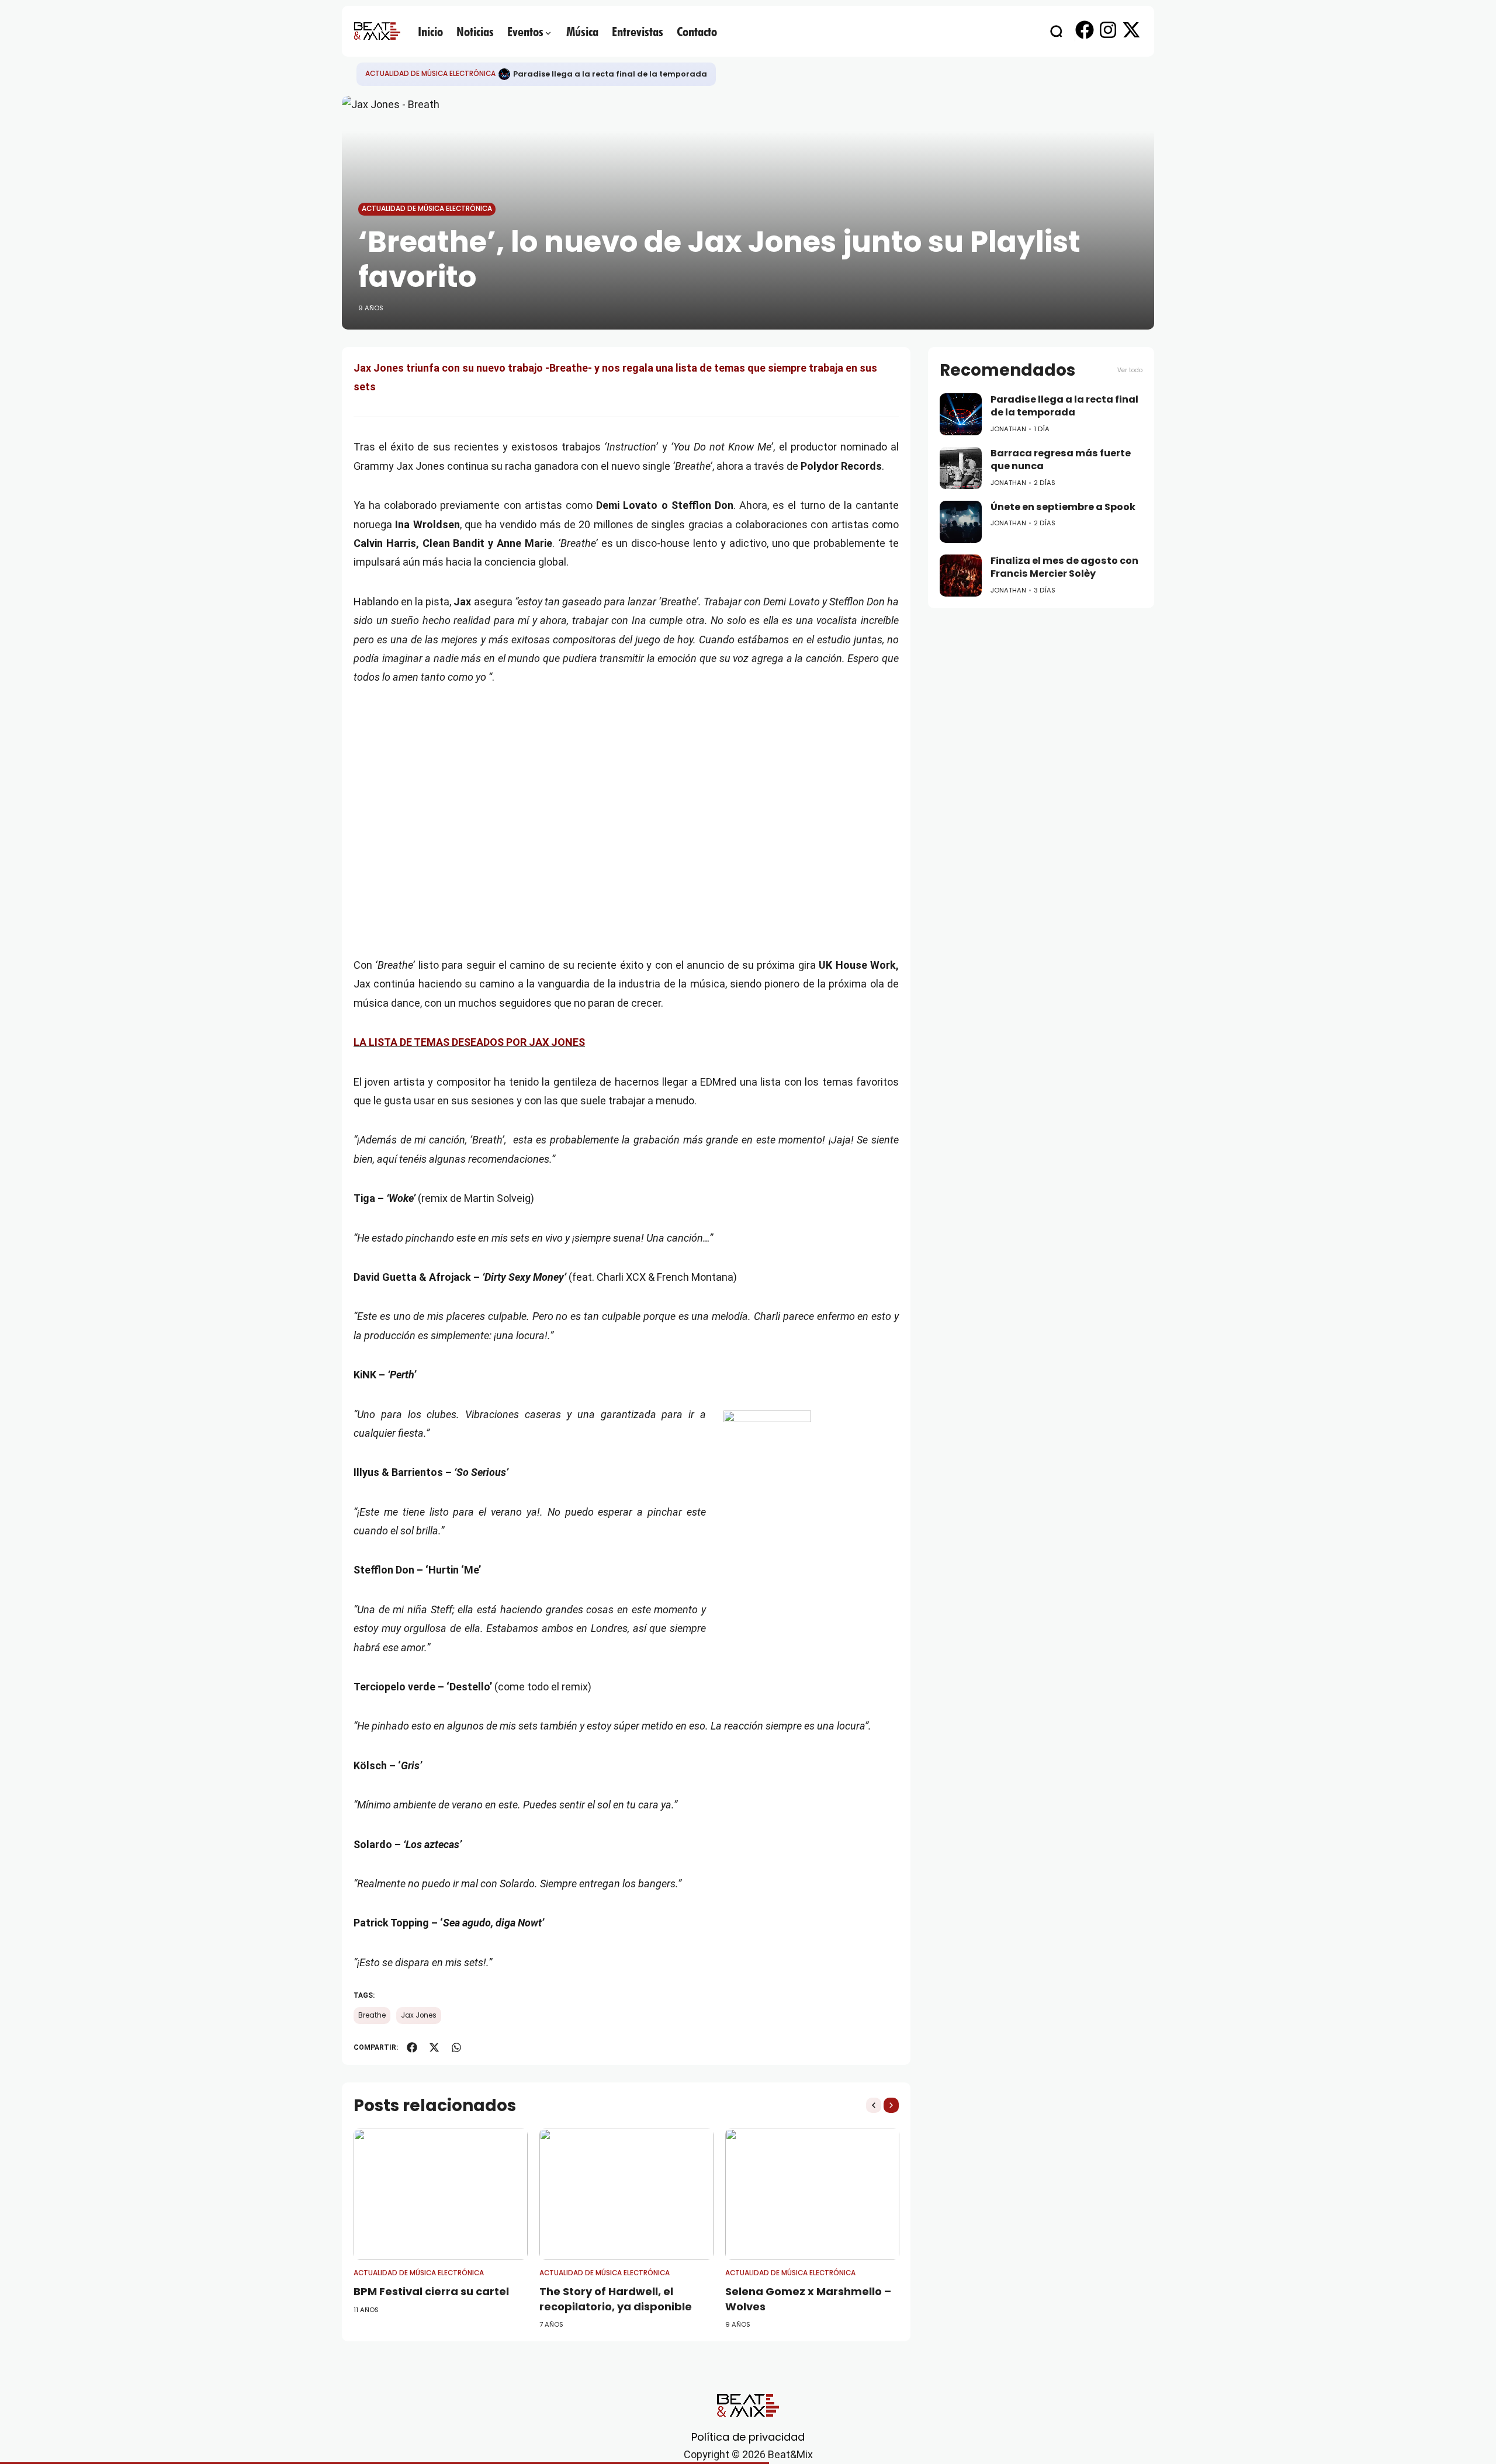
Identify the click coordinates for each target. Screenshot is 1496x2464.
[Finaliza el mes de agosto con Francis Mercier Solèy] (961, 576)
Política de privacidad (748, 2437)
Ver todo (1130, 370)
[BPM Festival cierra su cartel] (441, 2194)
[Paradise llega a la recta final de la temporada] (504, 74)
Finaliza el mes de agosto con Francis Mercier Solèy (1064, 567)
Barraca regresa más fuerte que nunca (1061, 460)
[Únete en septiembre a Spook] (961, 522)
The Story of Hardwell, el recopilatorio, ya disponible (616, 2299)
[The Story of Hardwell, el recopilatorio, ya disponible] (626, 2194)
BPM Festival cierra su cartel (431, 2291)
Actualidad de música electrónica (430, 74)
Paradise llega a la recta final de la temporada (610, 74)
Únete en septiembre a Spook (1063, 507)
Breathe (372, 2015)
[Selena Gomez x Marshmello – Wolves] (812, 2194)
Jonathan (1008, 429)
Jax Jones (419, 2015)
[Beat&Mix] (377, 31)
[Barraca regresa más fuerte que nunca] (961, 468)
